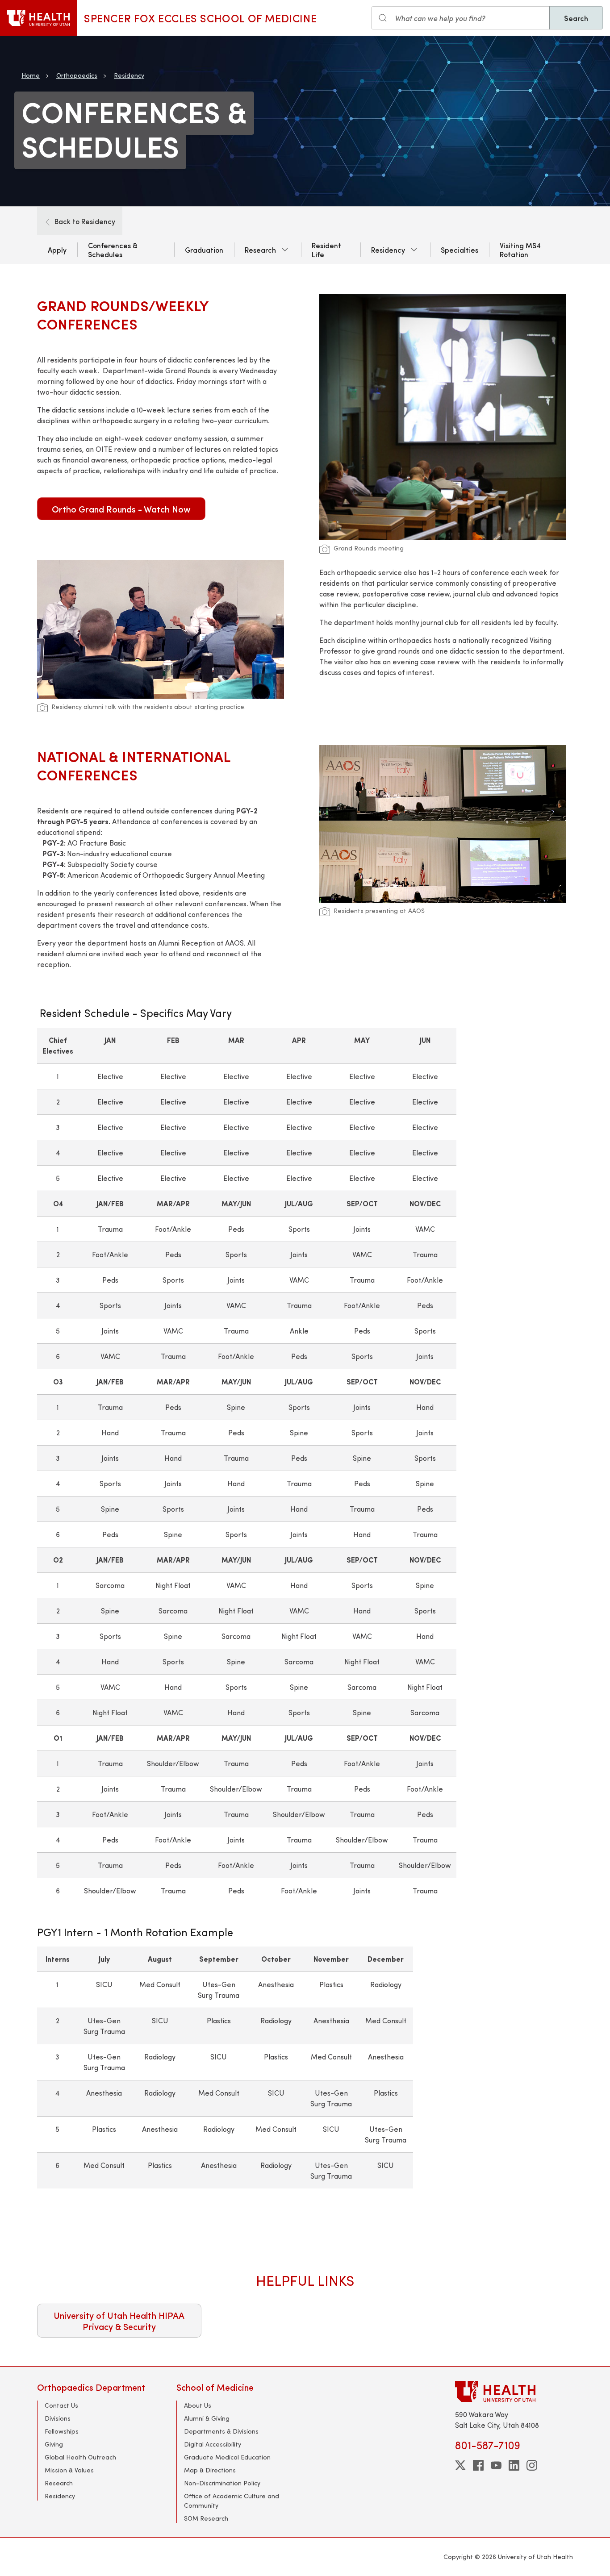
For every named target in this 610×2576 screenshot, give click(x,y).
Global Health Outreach (80, 2457)
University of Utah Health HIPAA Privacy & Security (119, 2321)
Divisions (58, 2418)
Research (260, 250)
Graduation (204, 250)
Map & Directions (210, 2470)
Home (31, 75)
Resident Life (326, 250)
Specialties (460, 250)
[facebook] (478, 2465)
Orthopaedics (77, 75)
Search (576, 18)
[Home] (38, 18)
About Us (198, 2405)
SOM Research (206, 2518)
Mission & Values (69, 2470)
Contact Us (61, 2405)
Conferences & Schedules (113, 250)
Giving (54, 2444)
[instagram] (532, 2465)
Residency (129, 75)
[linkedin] (514, 2465)
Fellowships (62, 2431)
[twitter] (460, 2465)
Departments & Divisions (221, 2431)
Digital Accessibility (213, 2444)
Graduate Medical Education (227, 2457)
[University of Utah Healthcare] (514, 2391)
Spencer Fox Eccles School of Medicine (200, 18)
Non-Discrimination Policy (222, 2483)
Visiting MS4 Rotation (520, 250)
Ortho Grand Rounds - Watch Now (121, 509)
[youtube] (496, 2465)
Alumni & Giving (207, 2418)
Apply (57, 250)
